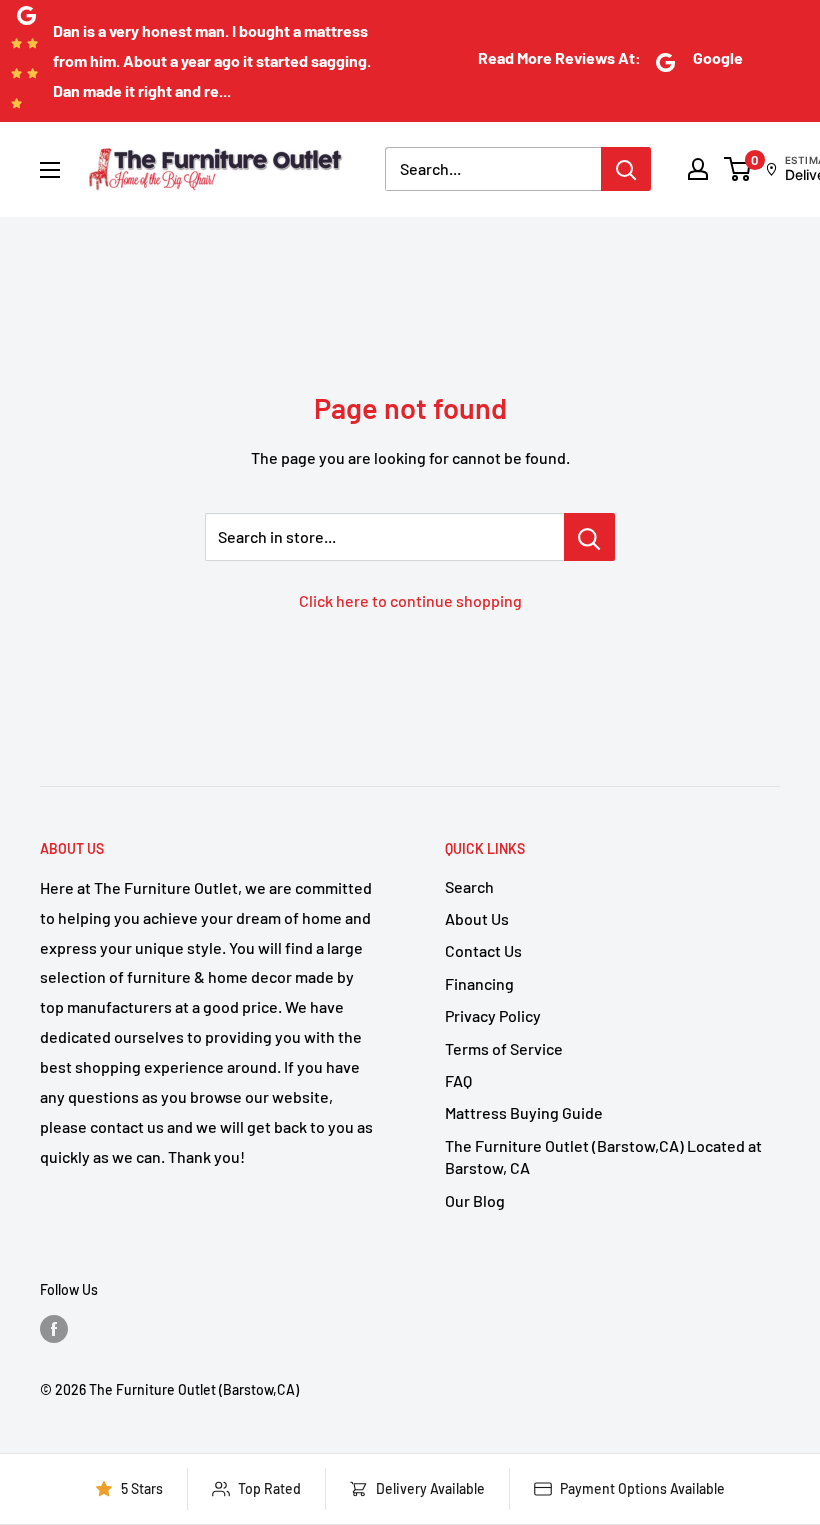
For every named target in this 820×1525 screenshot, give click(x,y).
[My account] (698, 169)
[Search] (626, 169)
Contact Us (483, 950)
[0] (738, 169)
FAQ (458, 1080)
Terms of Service (504, 1048)
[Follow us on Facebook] (54, 1328)
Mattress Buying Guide (524, 1112)
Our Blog (475, 1200)
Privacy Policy (493, 1015)
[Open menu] (50, 170)
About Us (477, 918)
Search (469, 886)
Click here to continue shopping (410, 600)
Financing (479, 983)
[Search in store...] (589, 537)
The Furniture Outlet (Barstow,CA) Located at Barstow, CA (603, 1156)
